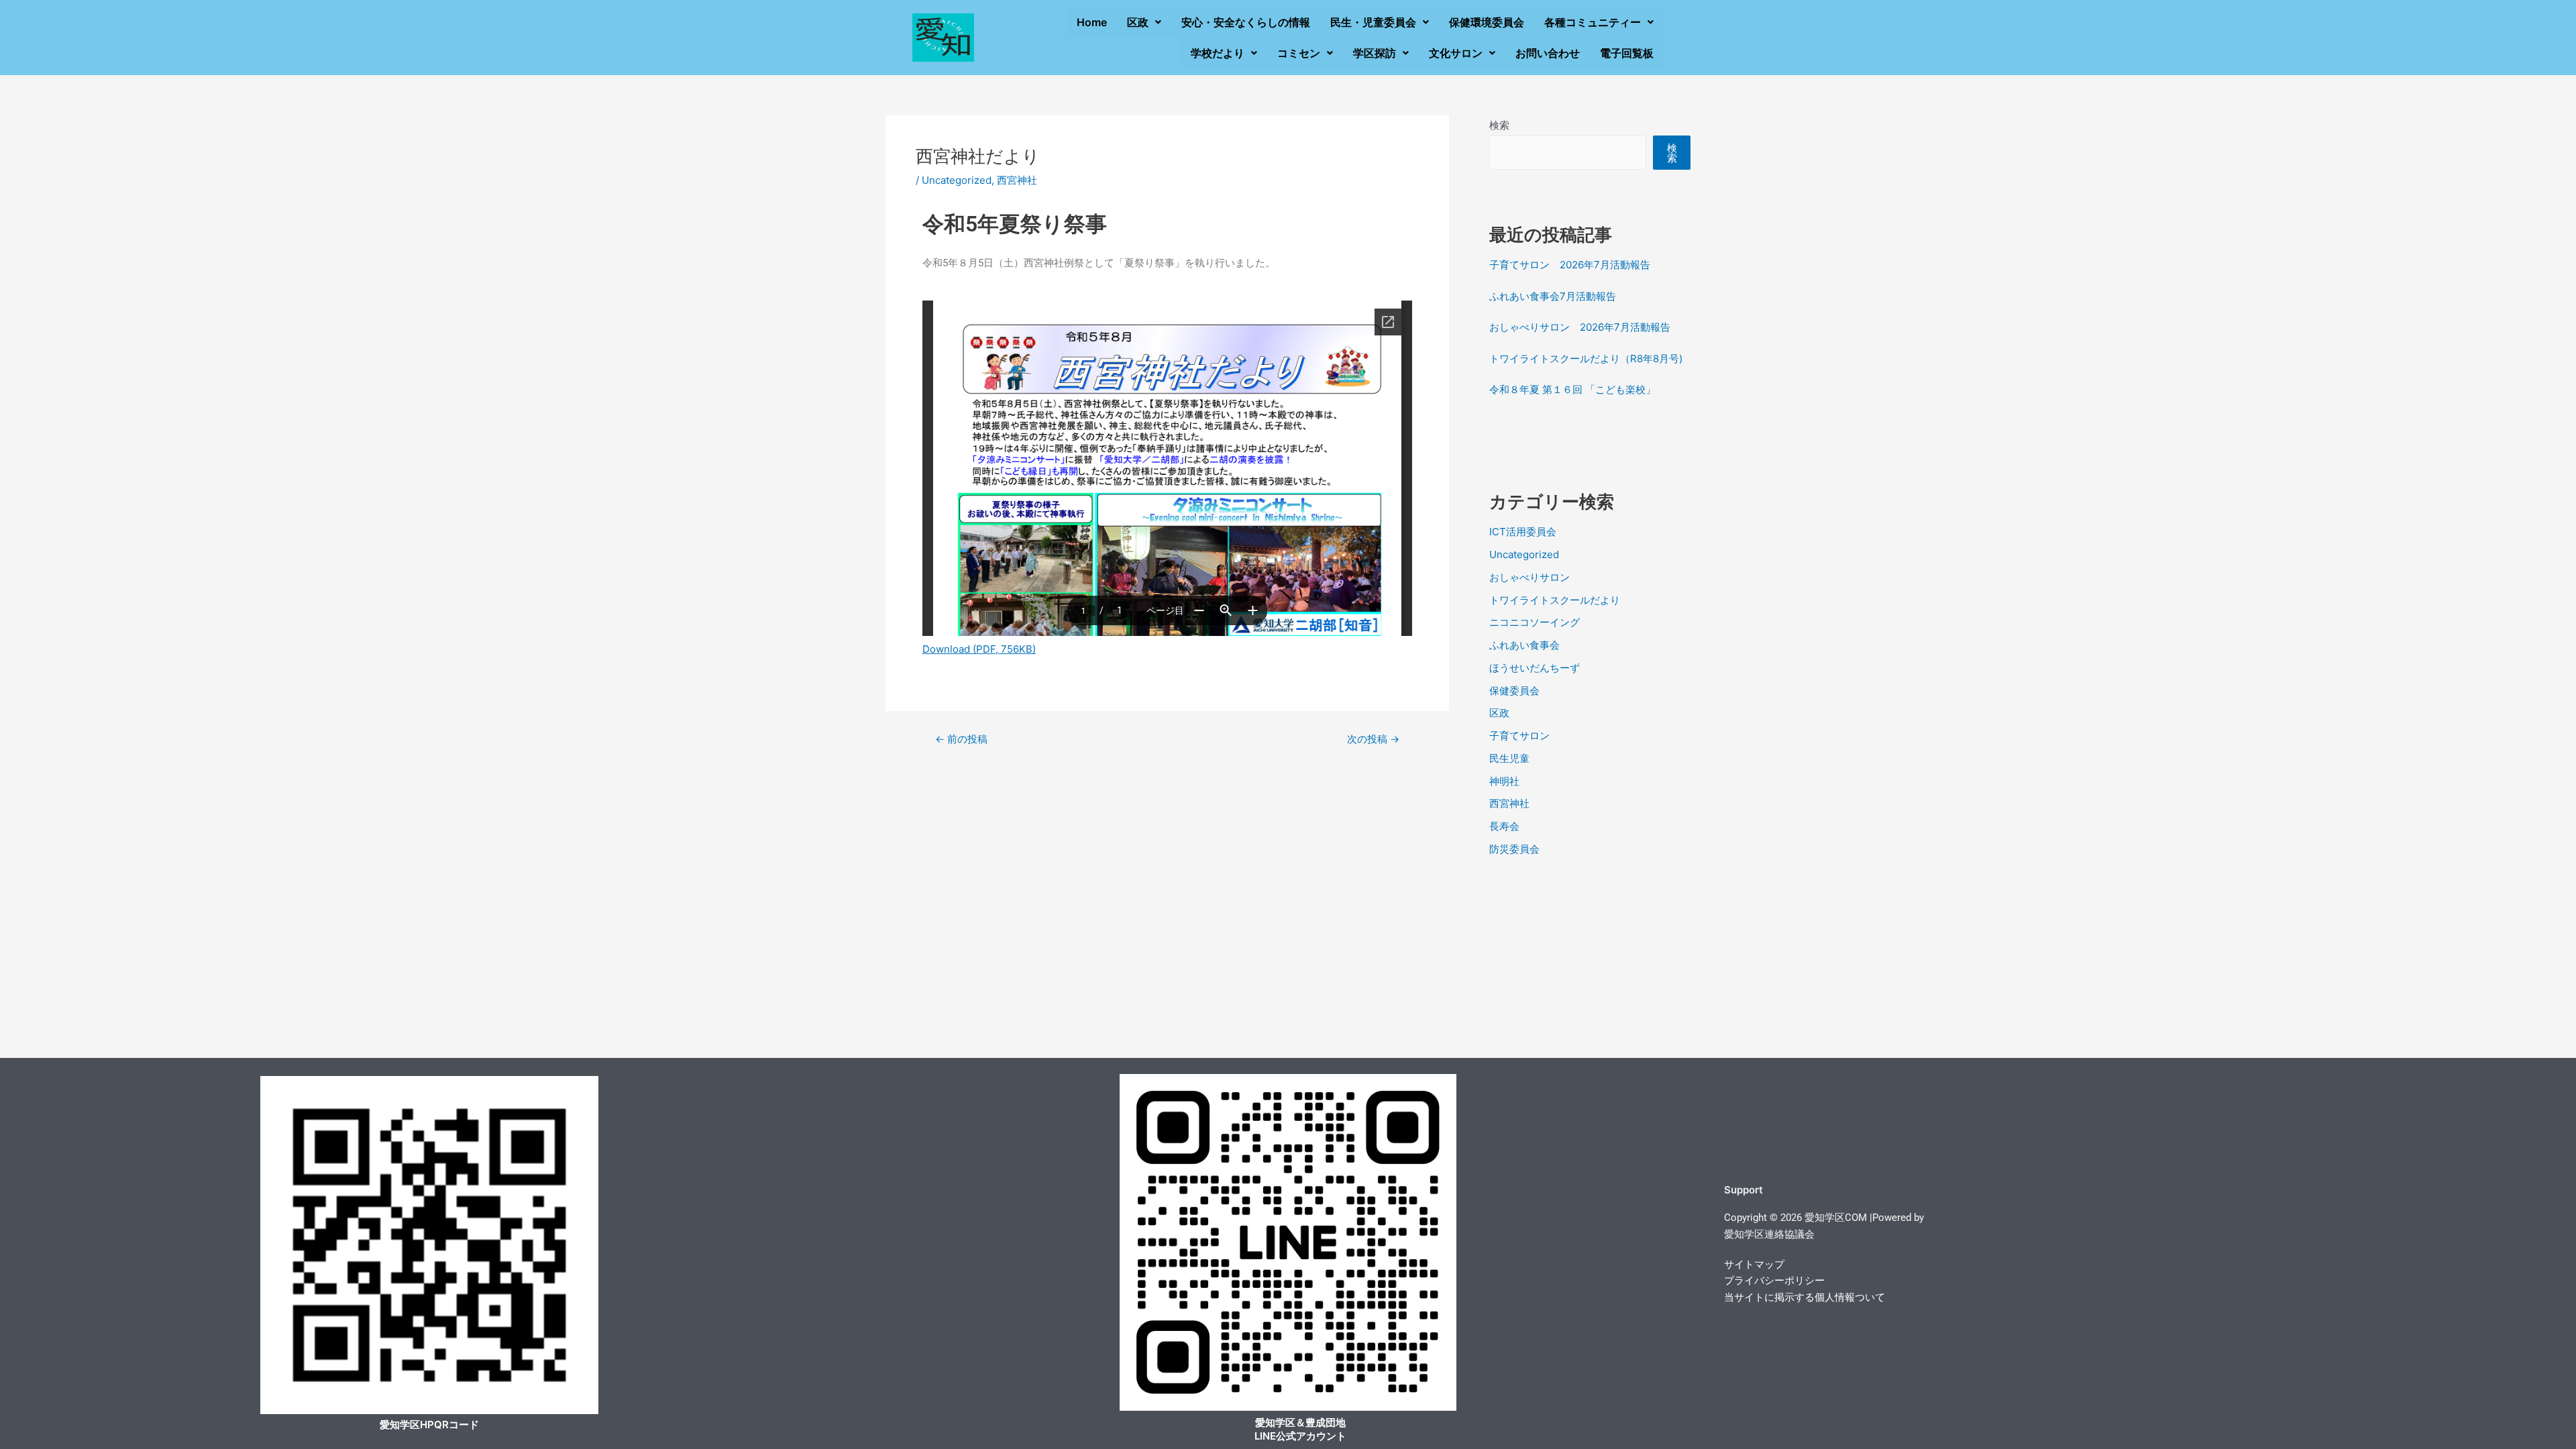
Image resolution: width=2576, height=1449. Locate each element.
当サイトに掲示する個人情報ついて (1805, 1297)
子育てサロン (1519, 736)
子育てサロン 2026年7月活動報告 (1570, 265)
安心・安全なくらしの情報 (1246, 22)
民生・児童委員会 (1373, 22)
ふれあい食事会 (1524, 645)
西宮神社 (1017, 180)
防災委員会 (1514, 849)
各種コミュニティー (1593, 22)
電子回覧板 (1627, 53)
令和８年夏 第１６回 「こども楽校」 (1572, 389)
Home (1092, 22)
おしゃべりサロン (1529, 577)
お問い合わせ (1548, 53)
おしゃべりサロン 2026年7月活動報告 (1580, 327)
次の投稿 (1373, 739)
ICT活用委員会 (1523, 532)
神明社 (1504, 781)
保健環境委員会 (1487, 22)
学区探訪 (1375, 53)
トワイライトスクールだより (1555, 600)
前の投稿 (961, 739)
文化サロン (1456, 53)
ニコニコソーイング (1535, 622)
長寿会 (1504, 826)
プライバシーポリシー (1774, 1281)
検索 (1499, 125)
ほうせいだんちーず (1535, 668)
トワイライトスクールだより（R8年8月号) (1586, 359)
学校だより (1218, 53)
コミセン (1299, 53)
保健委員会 (1514, 691)
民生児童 (1509, 758)
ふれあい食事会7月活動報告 (1553, 296)
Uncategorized (957, 180)
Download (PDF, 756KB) (979, 649)
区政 (1138, 22)
